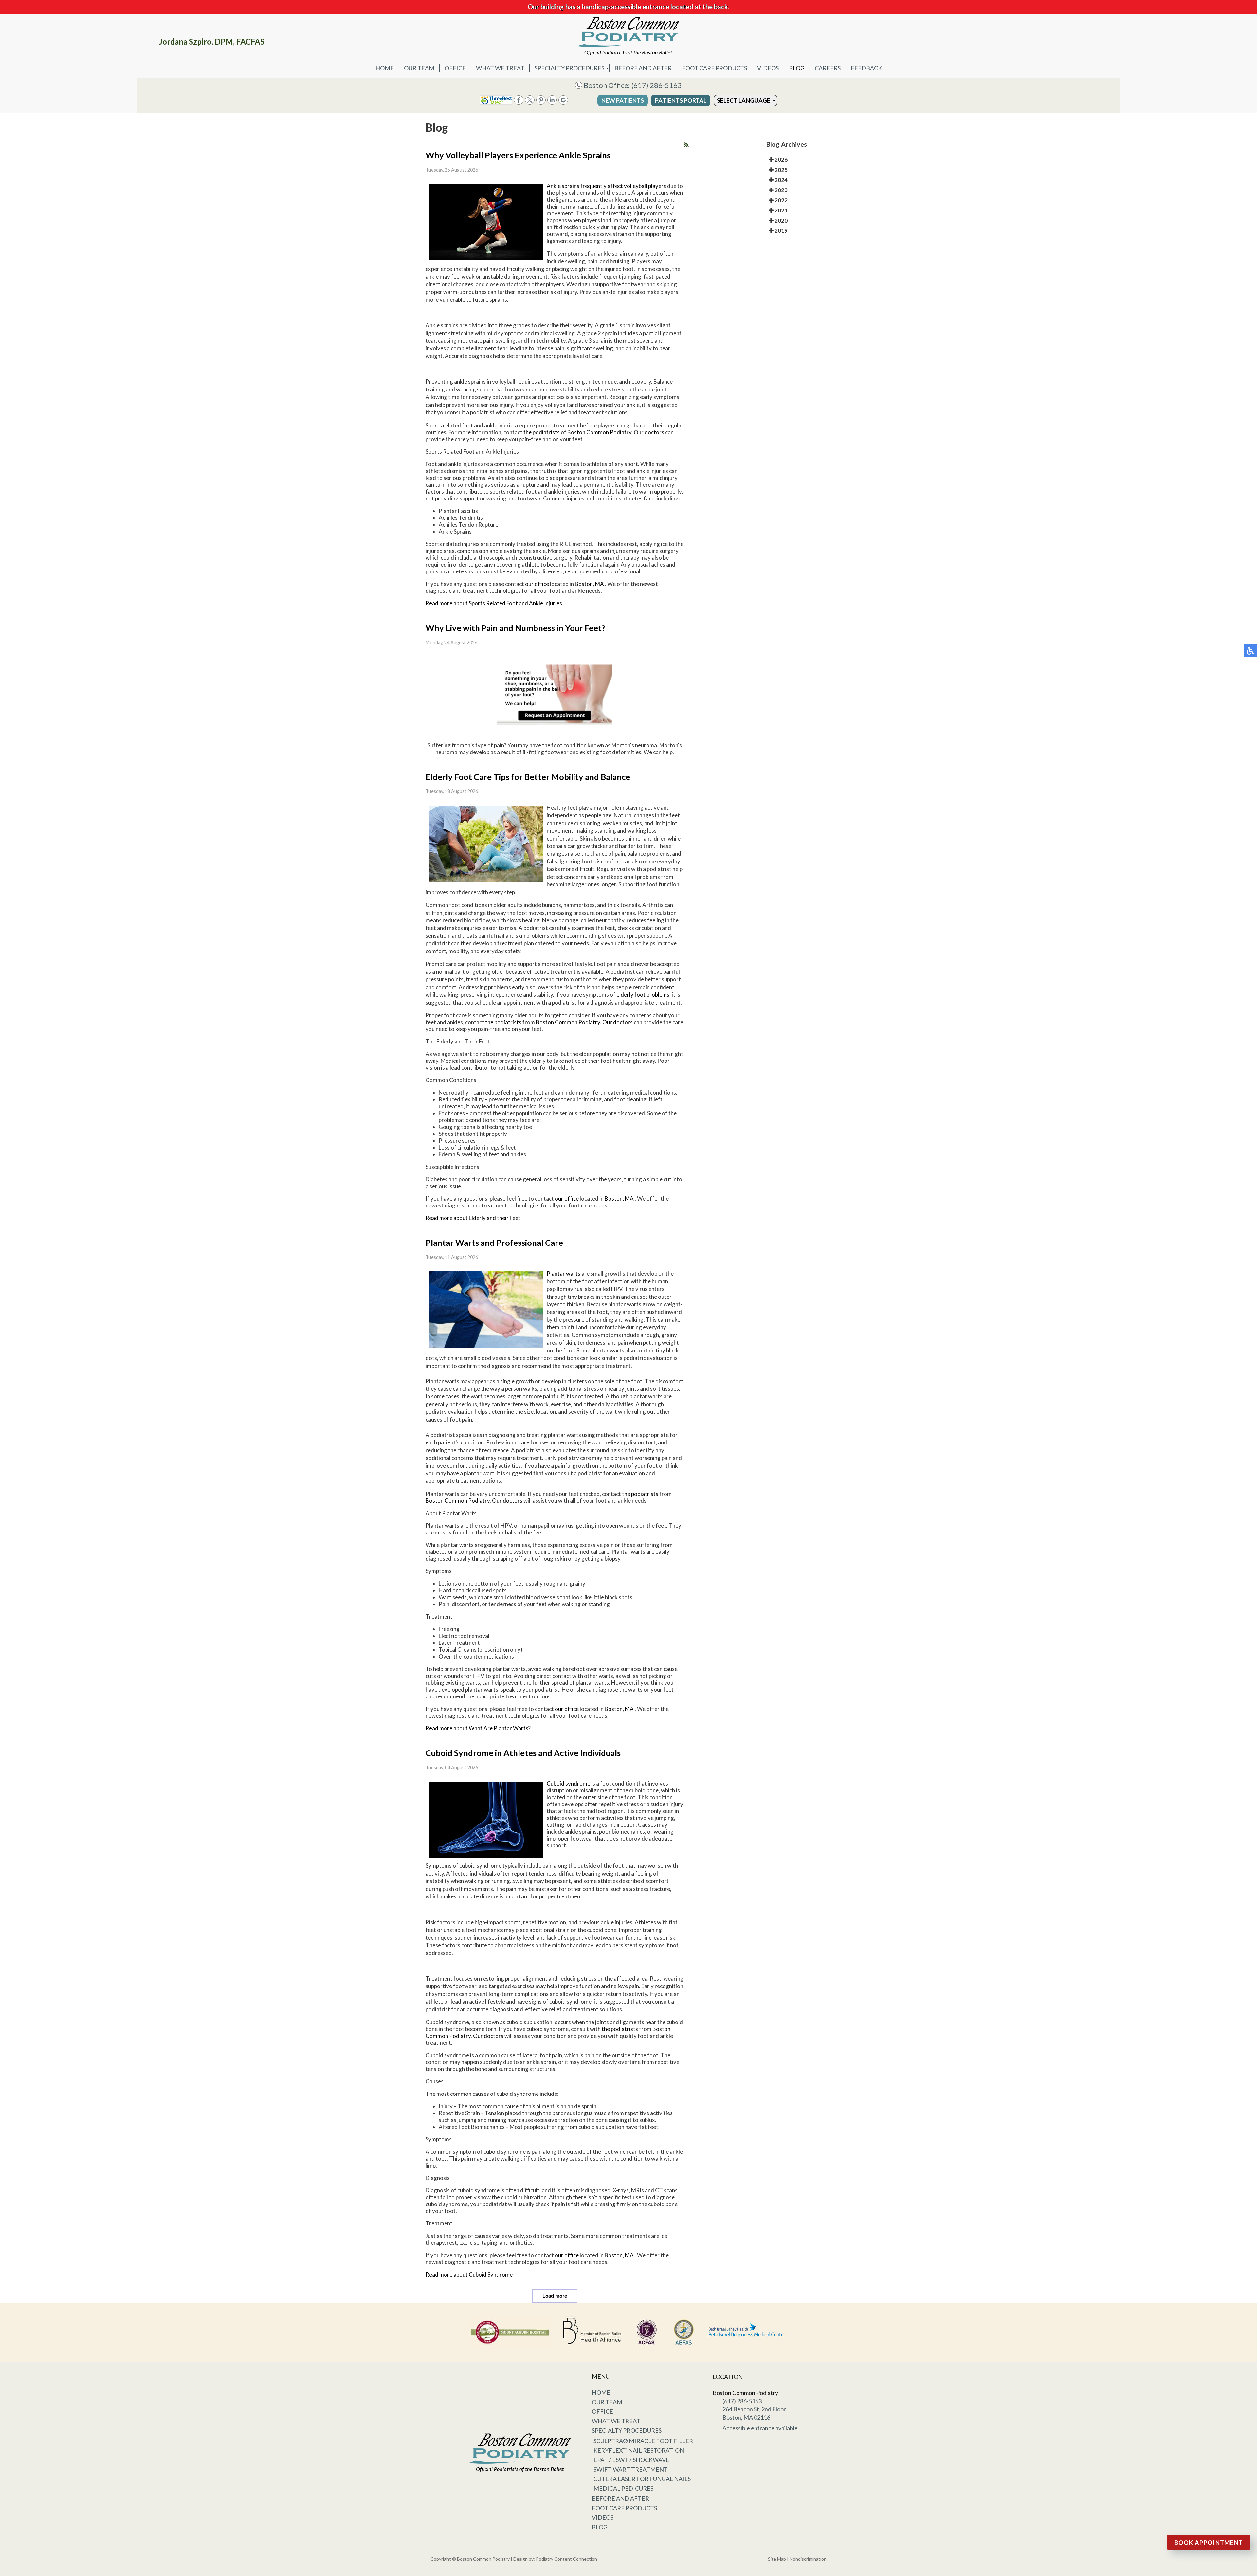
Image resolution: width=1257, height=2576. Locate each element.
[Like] (519, 103)
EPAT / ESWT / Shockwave (631, 2460)
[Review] (563, 103)
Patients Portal (681, 100)
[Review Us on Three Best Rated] (496, 103)
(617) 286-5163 (657, 85)
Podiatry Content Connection (566, 2559)
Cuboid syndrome (569, 1783)
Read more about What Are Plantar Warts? (478, 1728)
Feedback (866, 68)
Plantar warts (564, 1273)
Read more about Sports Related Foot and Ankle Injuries (494, 603)
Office (455, 68)
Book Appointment (1209, 2543)
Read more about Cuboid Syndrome (469, 2274)
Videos (768, 68)
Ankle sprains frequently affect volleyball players (607, 186)
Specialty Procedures (569, 68)
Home (385, 68)
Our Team (419, 68)
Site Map (777, 2559)
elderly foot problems (643, 995)
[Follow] (530, 103)
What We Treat (500, 68)
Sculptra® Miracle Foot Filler (643, 2441)
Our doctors (649, 432)
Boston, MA (589, 584)
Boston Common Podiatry (599, 432)
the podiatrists (542, 432)
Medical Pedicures (623, 2488)
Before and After (643, 68)
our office (537, 584)
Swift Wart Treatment (631, 2469)
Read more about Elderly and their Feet (473, 1218)
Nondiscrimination (808, 2559)
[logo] (628, 36)
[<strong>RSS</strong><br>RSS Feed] (686, 145)
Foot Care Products (714, 68)
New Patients (623, 100)
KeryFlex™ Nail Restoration (639, 2450)
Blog (797, 68)
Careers (828, 68)
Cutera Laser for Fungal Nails (642, 2479)
